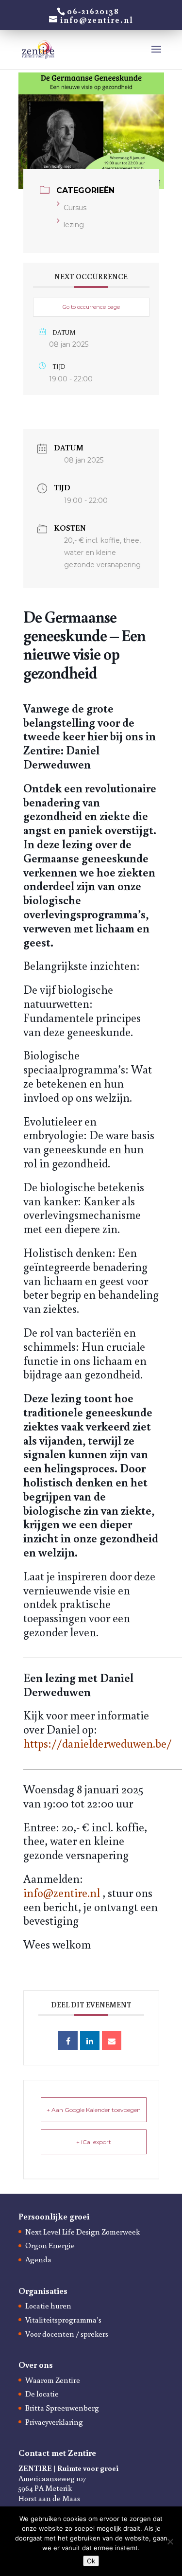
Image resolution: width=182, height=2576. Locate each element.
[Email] (112, 2040)
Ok (91, 2561)
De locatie (42, 2394)
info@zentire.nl (62, 1892)
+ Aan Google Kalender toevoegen (94, 2110)
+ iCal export (94, 2142)
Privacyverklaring (54, 2422)
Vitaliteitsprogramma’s (63, 2320)
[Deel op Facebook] (68, 2040)
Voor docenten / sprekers (67, 2334)
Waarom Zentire (53, 2380)
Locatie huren (48, 2306)
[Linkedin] (90, 2040)
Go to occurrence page (91, 307)
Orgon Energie (50, 2245)
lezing (74, 225)
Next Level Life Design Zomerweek (83, 2232)
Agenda (38, 2259)
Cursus (75, 208)
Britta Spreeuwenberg (62, 2408)
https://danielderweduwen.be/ (98, 1743)
